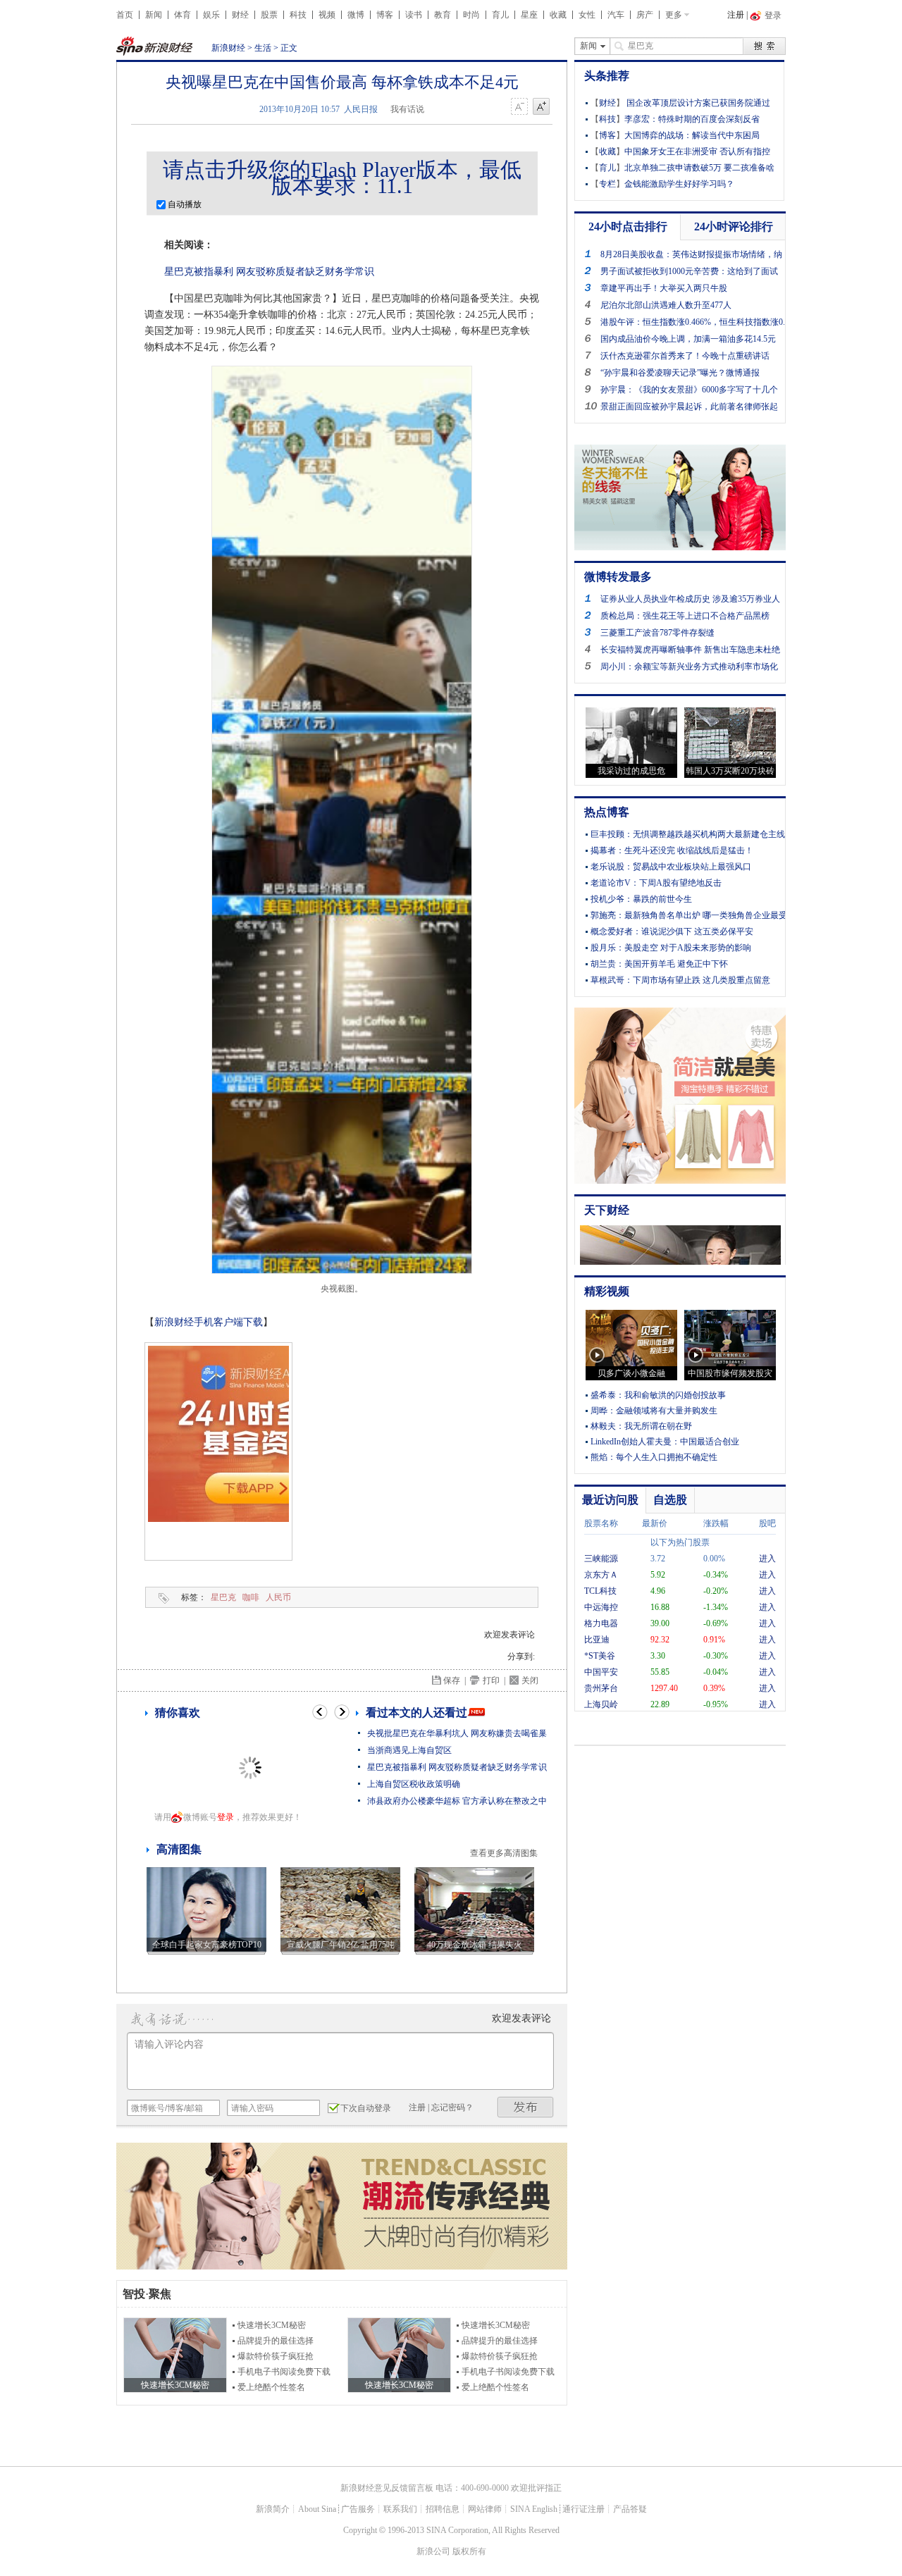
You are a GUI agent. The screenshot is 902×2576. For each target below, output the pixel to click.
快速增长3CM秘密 (272, 2325)
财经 (240, 15)
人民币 (278, 1597)
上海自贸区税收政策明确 (414, 1784)
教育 (443, 15)
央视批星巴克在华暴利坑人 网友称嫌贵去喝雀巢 (457, 1733)
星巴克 (223, 1597)
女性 (587, 15)
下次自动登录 (366, 2108)
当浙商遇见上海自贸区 (409, 1750)
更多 (674, 15)
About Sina (317, 2509)
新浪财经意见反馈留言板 (387, 2488)
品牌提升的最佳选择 (276, 2341)
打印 (491, 1680)
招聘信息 (443, 2509)
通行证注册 (583, 2509)
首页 (125, 15)
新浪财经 (228, 48)
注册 (736, 15)
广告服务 (358, 2509)
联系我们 (400, 2509)
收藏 (558, 15)
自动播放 (184, 204)
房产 (645, 15)
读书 (414, 15)
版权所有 (469, 2551)
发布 (526, 2107)
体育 (183, 15)
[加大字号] (541, 107)
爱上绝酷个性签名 (271, 2387)
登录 (225, 1817)
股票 (269, 15)
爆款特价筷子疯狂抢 (276, 2356)
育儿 (500, 15)
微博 (356, 15)
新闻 (154, 15)
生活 (263, 48)
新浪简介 (273, 2509)
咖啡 (251, 1597)
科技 (298, 15)
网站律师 (485, 2509)
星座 (529, 15)
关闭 (530, 1680)
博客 (385, 15)
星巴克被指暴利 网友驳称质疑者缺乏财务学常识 (269, 272)
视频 (327, 15)
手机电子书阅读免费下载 (284, 2372)
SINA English (534, 2509)
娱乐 (211, 15)
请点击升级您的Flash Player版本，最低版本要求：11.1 (342, 178)
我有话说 (407, 109)
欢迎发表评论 (509, 1635)
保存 (452, 1680)
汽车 (616, 15)
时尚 (471, 15)
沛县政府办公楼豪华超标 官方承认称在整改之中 (457, 1801)
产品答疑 (630, 2509)
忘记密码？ (452, 2107)
